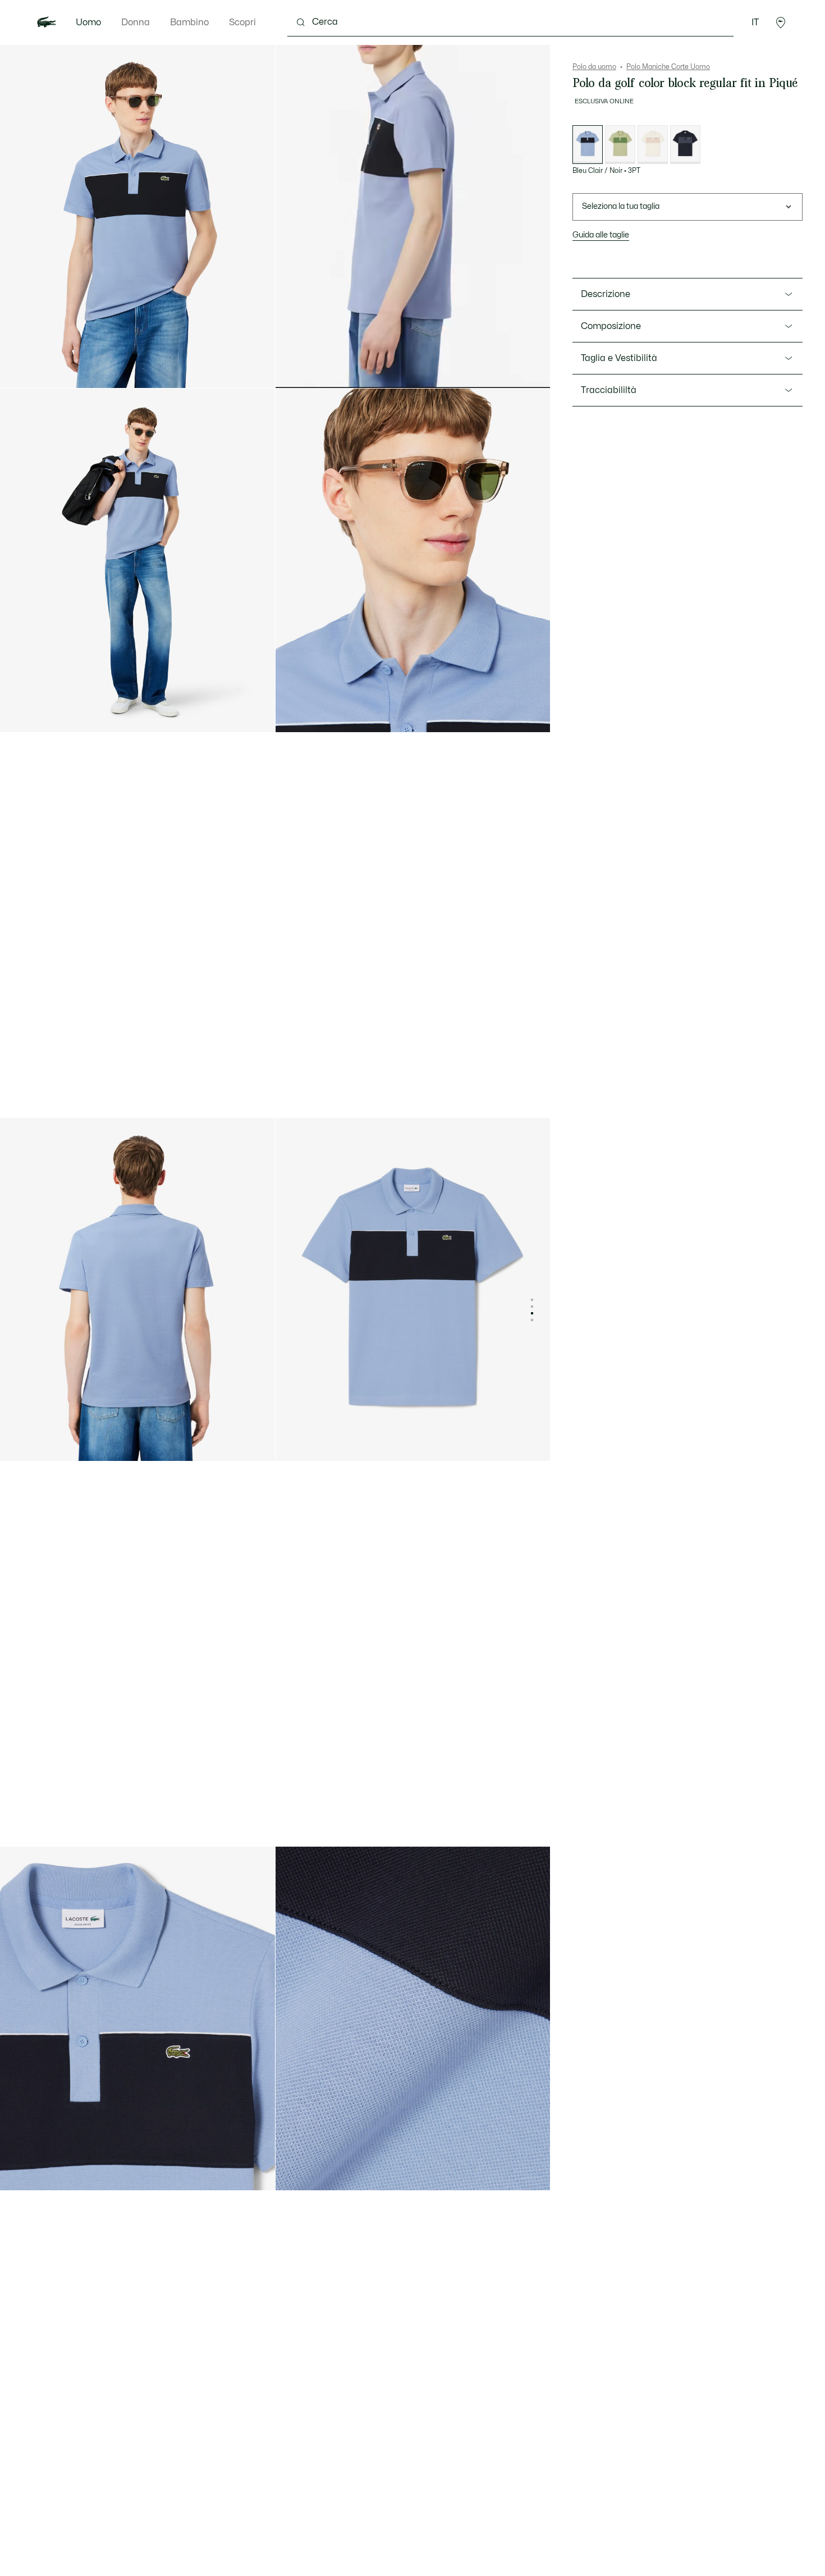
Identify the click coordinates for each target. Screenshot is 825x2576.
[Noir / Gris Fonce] (685, 145)
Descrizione (606, 294)
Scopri (242, 22)
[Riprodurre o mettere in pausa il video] (295, 369)
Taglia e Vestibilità (619, 358)
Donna (136, 22)
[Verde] (620, 145)
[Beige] (653, 145)
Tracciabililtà (609, 390)
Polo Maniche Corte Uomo (668, 67)
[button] (781, 22)
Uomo (88, 22)
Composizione (611, 326)
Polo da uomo (594, 67)
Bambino (189, 22)
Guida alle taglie (601, 235)
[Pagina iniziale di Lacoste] (47, 22)
